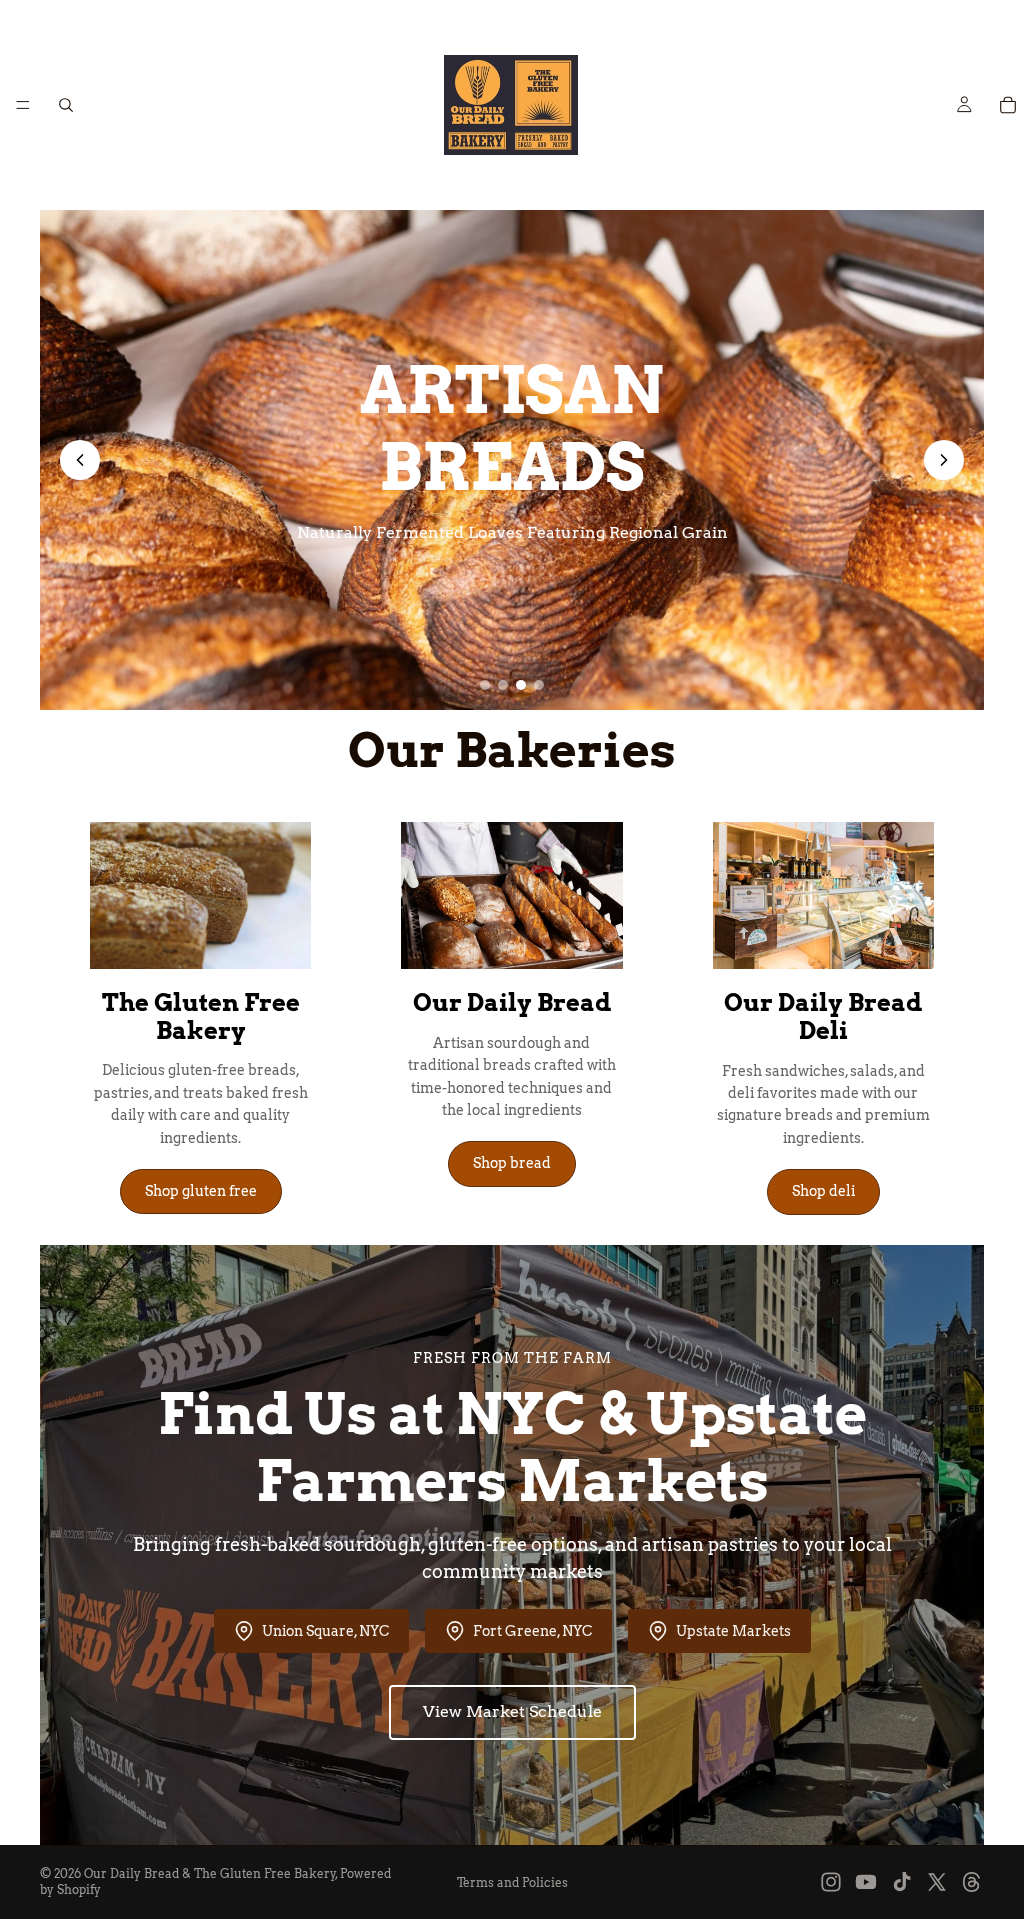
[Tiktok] (902, 1882)
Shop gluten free (201, 1191)
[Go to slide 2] (503, 685)
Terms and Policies (512, 1882)
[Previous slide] (80, 460)
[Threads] (972, 1882)
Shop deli (823, 1191)
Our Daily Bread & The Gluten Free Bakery (210, 1873)
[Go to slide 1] (485, 685)
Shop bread (512, 1163)
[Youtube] (866, 1882)
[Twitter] (937, 1882)
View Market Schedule (512, 1711)
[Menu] (23, 105)
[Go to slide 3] (521, 685)
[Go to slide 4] (539, 685)
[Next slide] (944, 460)
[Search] (66, 105)
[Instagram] (831, 1882)
